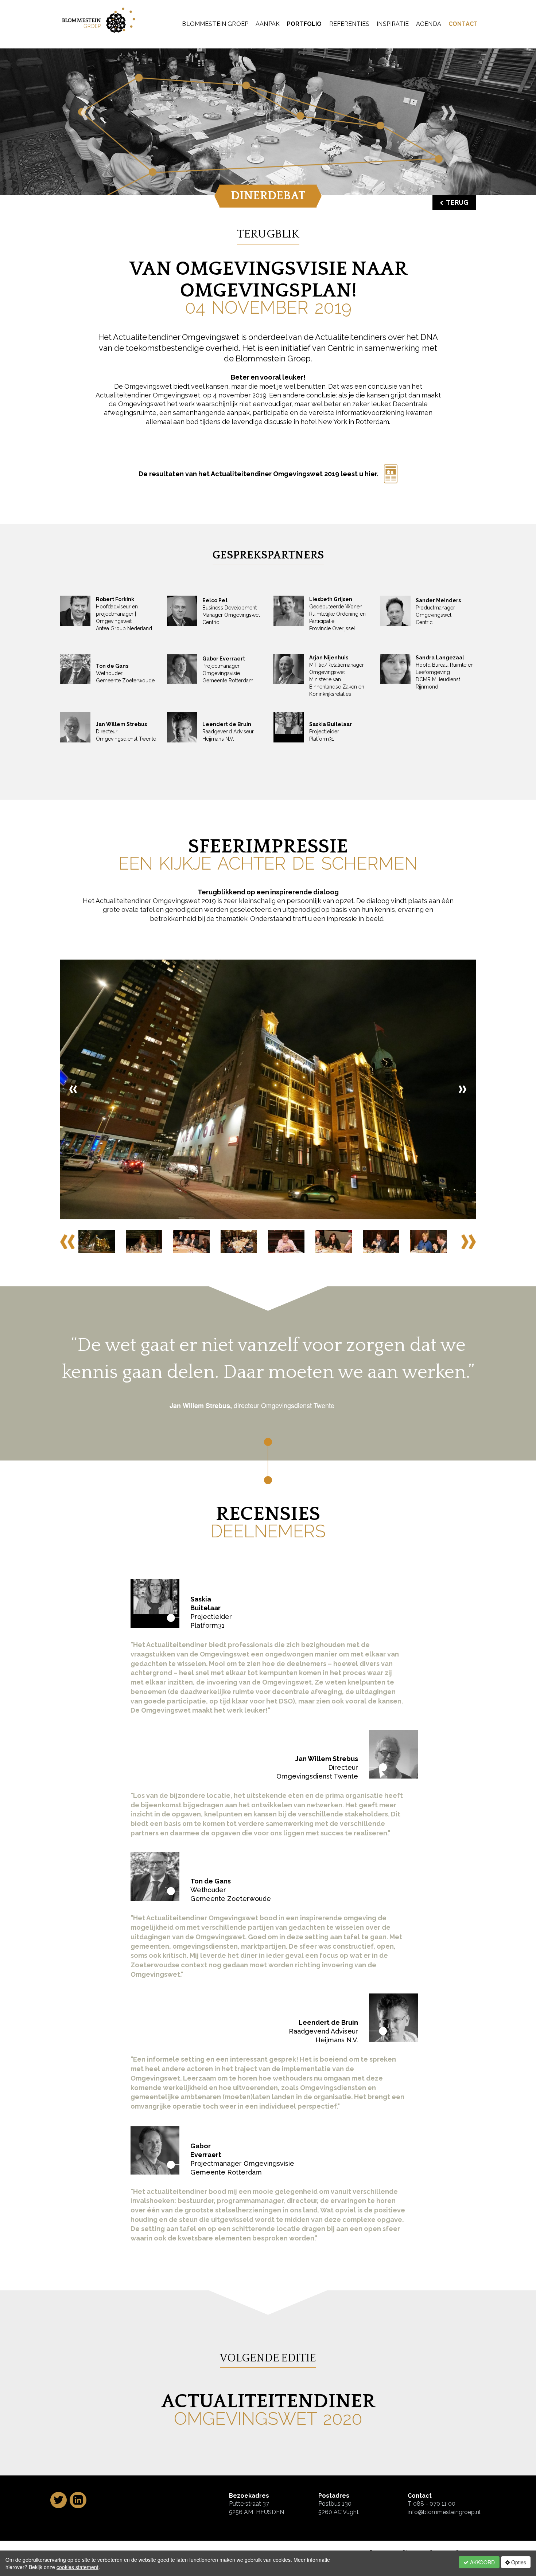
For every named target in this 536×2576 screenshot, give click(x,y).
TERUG (457, 202)
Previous (67, 1242)
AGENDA (429, 24)
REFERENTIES (349, 24)
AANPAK (268, 24)
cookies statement (77, 2567)
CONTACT (463, 24)
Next (469, 1242)
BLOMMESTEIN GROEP (215, 24)
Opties (518, 2562)
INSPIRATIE (393, 24)
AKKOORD (482, 2562)
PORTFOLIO (304, 24)
